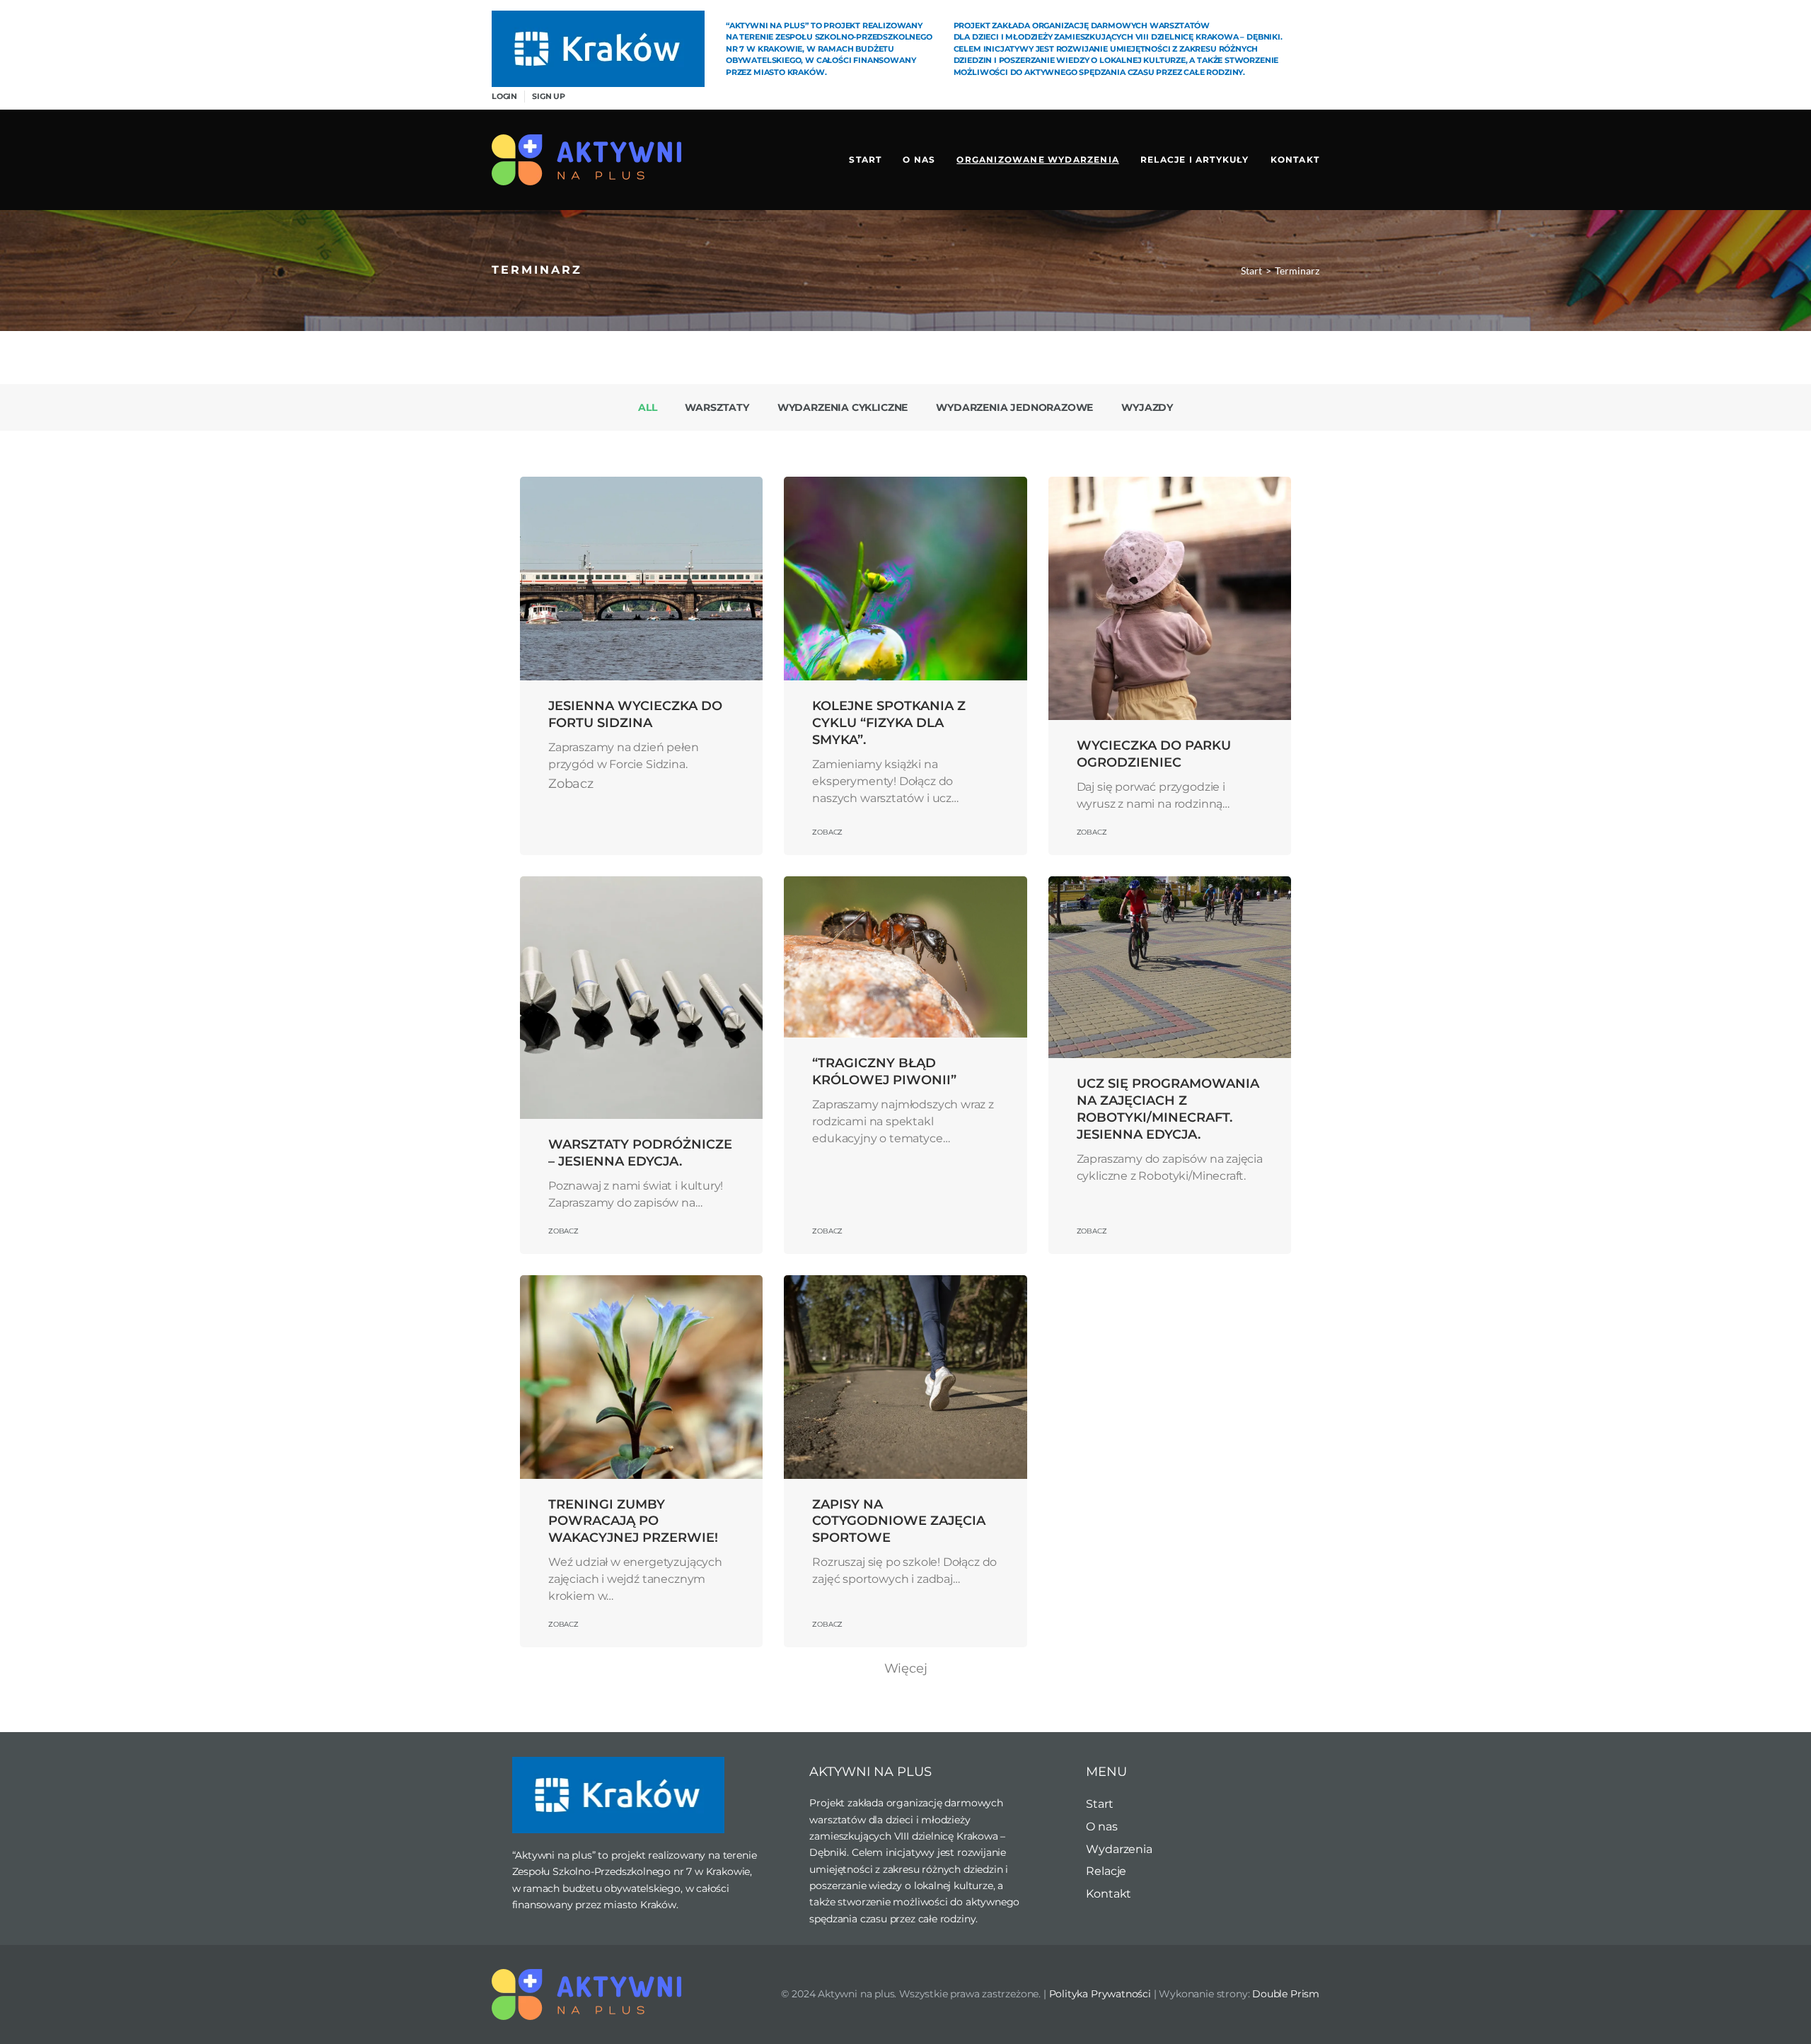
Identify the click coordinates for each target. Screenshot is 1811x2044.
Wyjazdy (1147, 407)
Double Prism (1286, 1994)
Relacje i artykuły (1195, 159)
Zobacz (827, 832)
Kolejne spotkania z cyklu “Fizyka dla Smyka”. (889, 723)
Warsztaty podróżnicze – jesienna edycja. (640, 1153)
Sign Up (549, 96)
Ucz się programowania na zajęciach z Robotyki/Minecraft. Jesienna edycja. (1168, 1109)
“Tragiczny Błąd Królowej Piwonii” (884, 1072)
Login (504, 96)
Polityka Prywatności (1100, 1994)
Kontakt (1295, 159)
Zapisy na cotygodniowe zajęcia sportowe (899, 1521)
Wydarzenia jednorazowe (1014, 407)
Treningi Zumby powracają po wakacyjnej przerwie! (633, 1521)
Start (865, 159)
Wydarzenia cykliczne (843, 407)
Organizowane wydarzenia (1038, 159)
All (647, 407)
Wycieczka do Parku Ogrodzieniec (1154, 754)
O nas (919, 159)
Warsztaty (717, 407)
